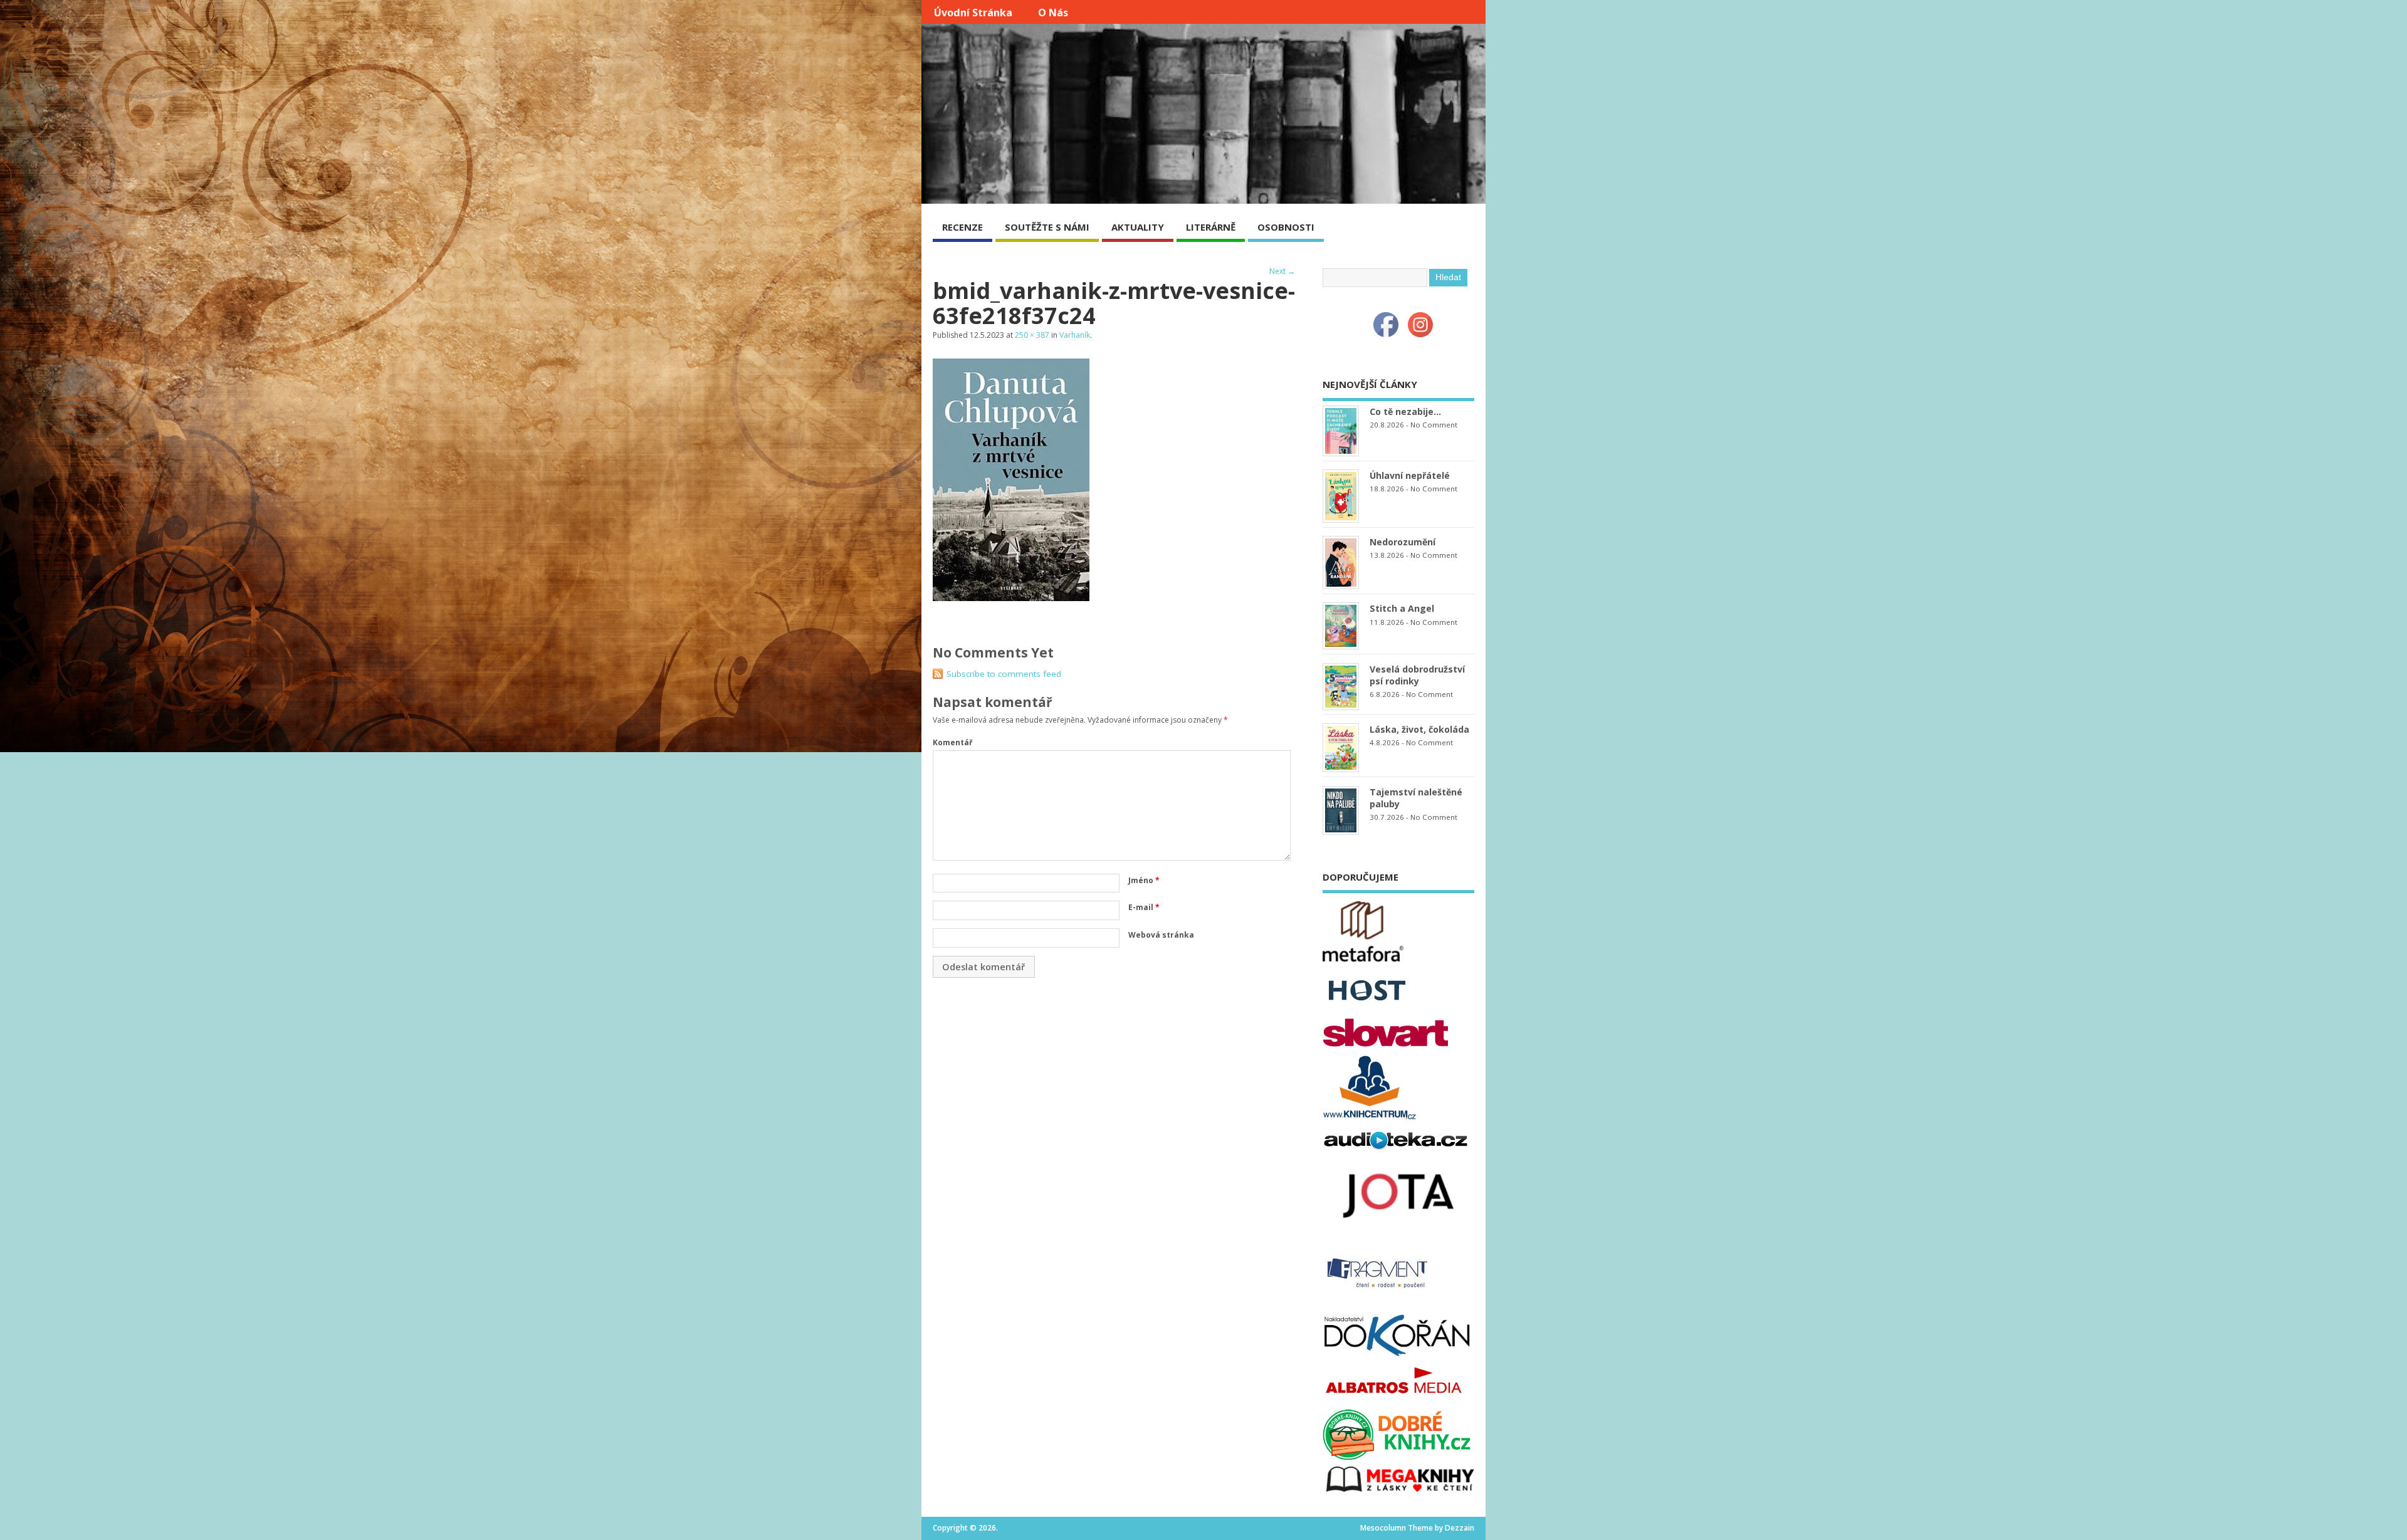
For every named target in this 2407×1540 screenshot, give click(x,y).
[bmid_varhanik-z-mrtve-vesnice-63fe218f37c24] (1011, 597)
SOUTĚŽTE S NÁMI (1047, 227)
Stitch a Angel (1402, 608)
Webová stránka (1161, 935)
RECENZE (962, 227)
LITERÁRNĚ (1211, 227)
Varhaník (1075, 335)
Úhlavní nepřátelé (1410, 475)
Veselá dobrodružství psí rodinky (1417, 675)
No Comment (1434, 425)
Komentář (952, 742)
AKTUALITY (1138, 227)
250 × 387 (1032, 335)
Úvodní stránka (973, 13)
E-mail (1144, 907)
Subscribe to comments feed (1004, 674)
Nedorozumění (1403, 542)
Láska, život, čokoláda (1419, 729)
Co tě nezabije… (1405, 411)
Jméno (1144, 880)
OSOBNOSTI (1286, 227)
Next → (1282, 271)
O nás (1053, 13)
